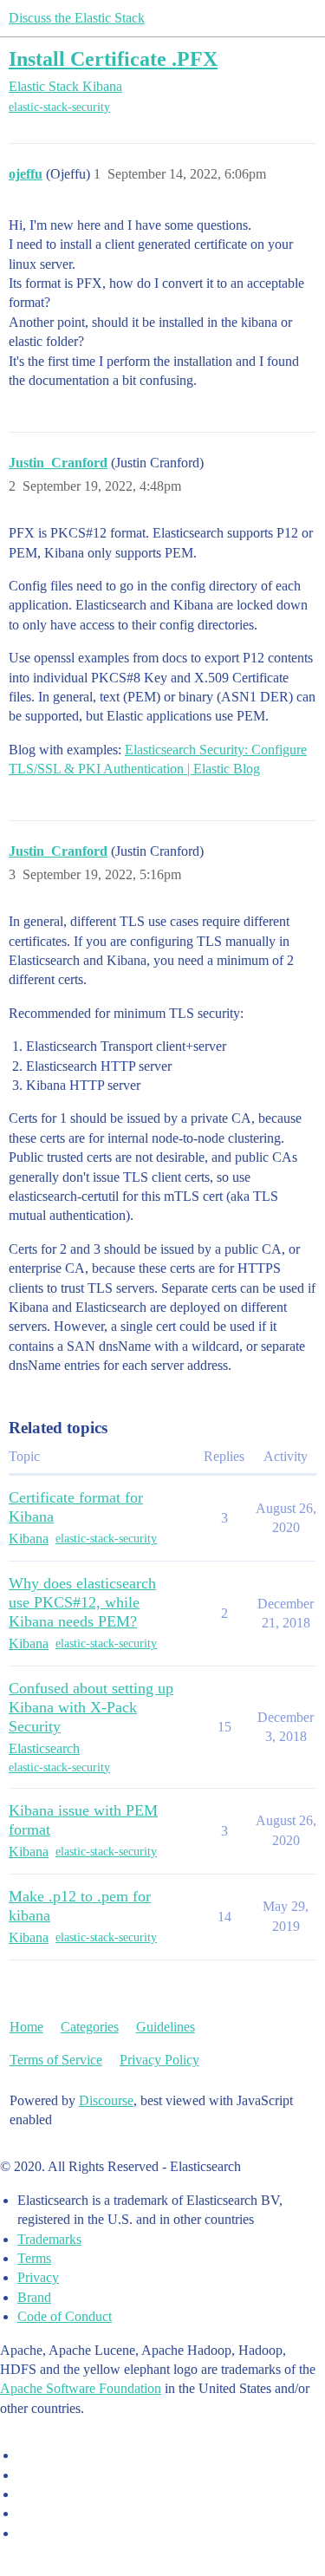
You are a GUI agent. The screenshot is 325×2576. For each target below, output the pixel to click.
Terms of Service (56, 2060)
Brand (34, 2297)
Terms (34, 2258)
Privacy (38, 2277)
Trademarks (49, 2239)
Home (26, 2027)
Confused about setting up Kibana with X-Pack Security (91, 1707)
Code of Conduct (65, 2316)
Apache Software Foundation (81, 2388)
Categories (90, 2027)
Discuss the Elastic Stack (77, 18)
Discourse (106, 2100)
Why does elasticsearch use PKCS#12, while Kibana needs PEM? (82, 1602)
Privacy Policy (159, 2060)
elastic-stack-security (59, 107)
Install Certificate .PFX (113, 59)
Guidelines (166, 2027)
